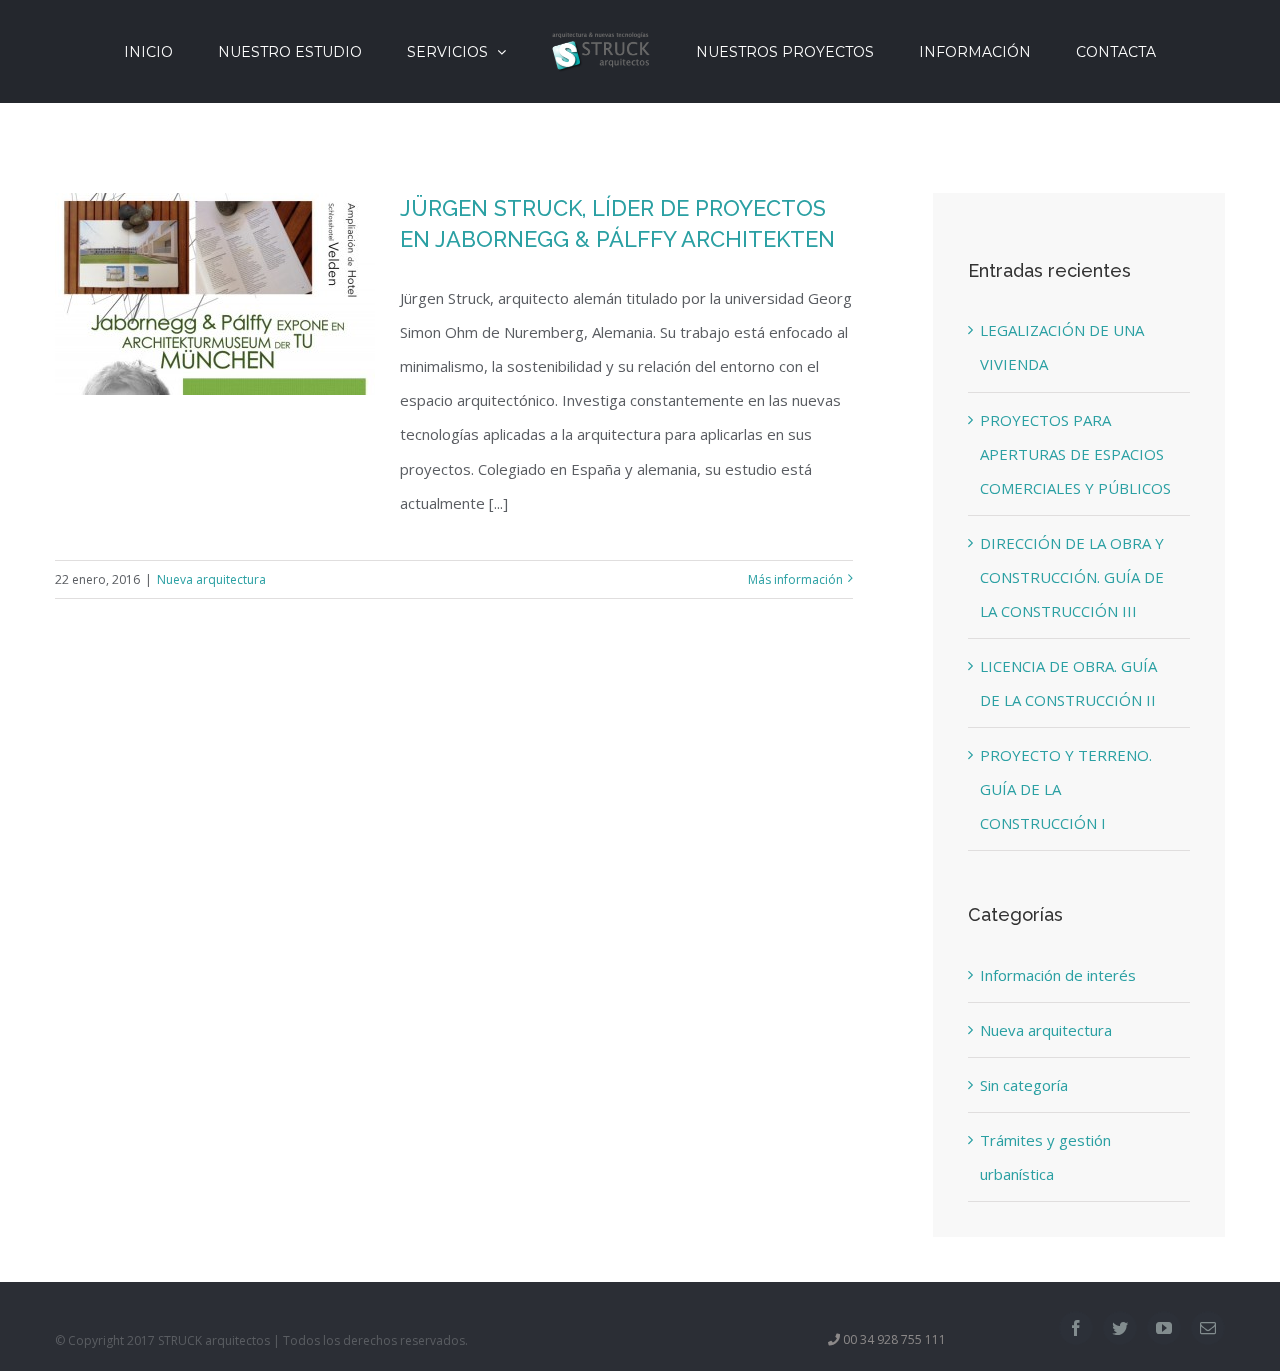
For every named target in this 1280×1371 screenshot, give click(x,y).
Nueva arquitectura (211, 579)
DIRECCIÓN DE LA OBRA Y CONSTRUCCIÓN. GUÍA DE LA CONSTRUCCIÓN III (1072, 577)
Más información (795, 579)
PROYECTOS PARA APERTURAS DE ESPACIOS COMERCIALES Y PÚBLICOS (1075, 454)
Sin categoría (1024, 1085)
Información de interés (1058, 975)
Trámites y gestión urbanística (1045, 1157)
